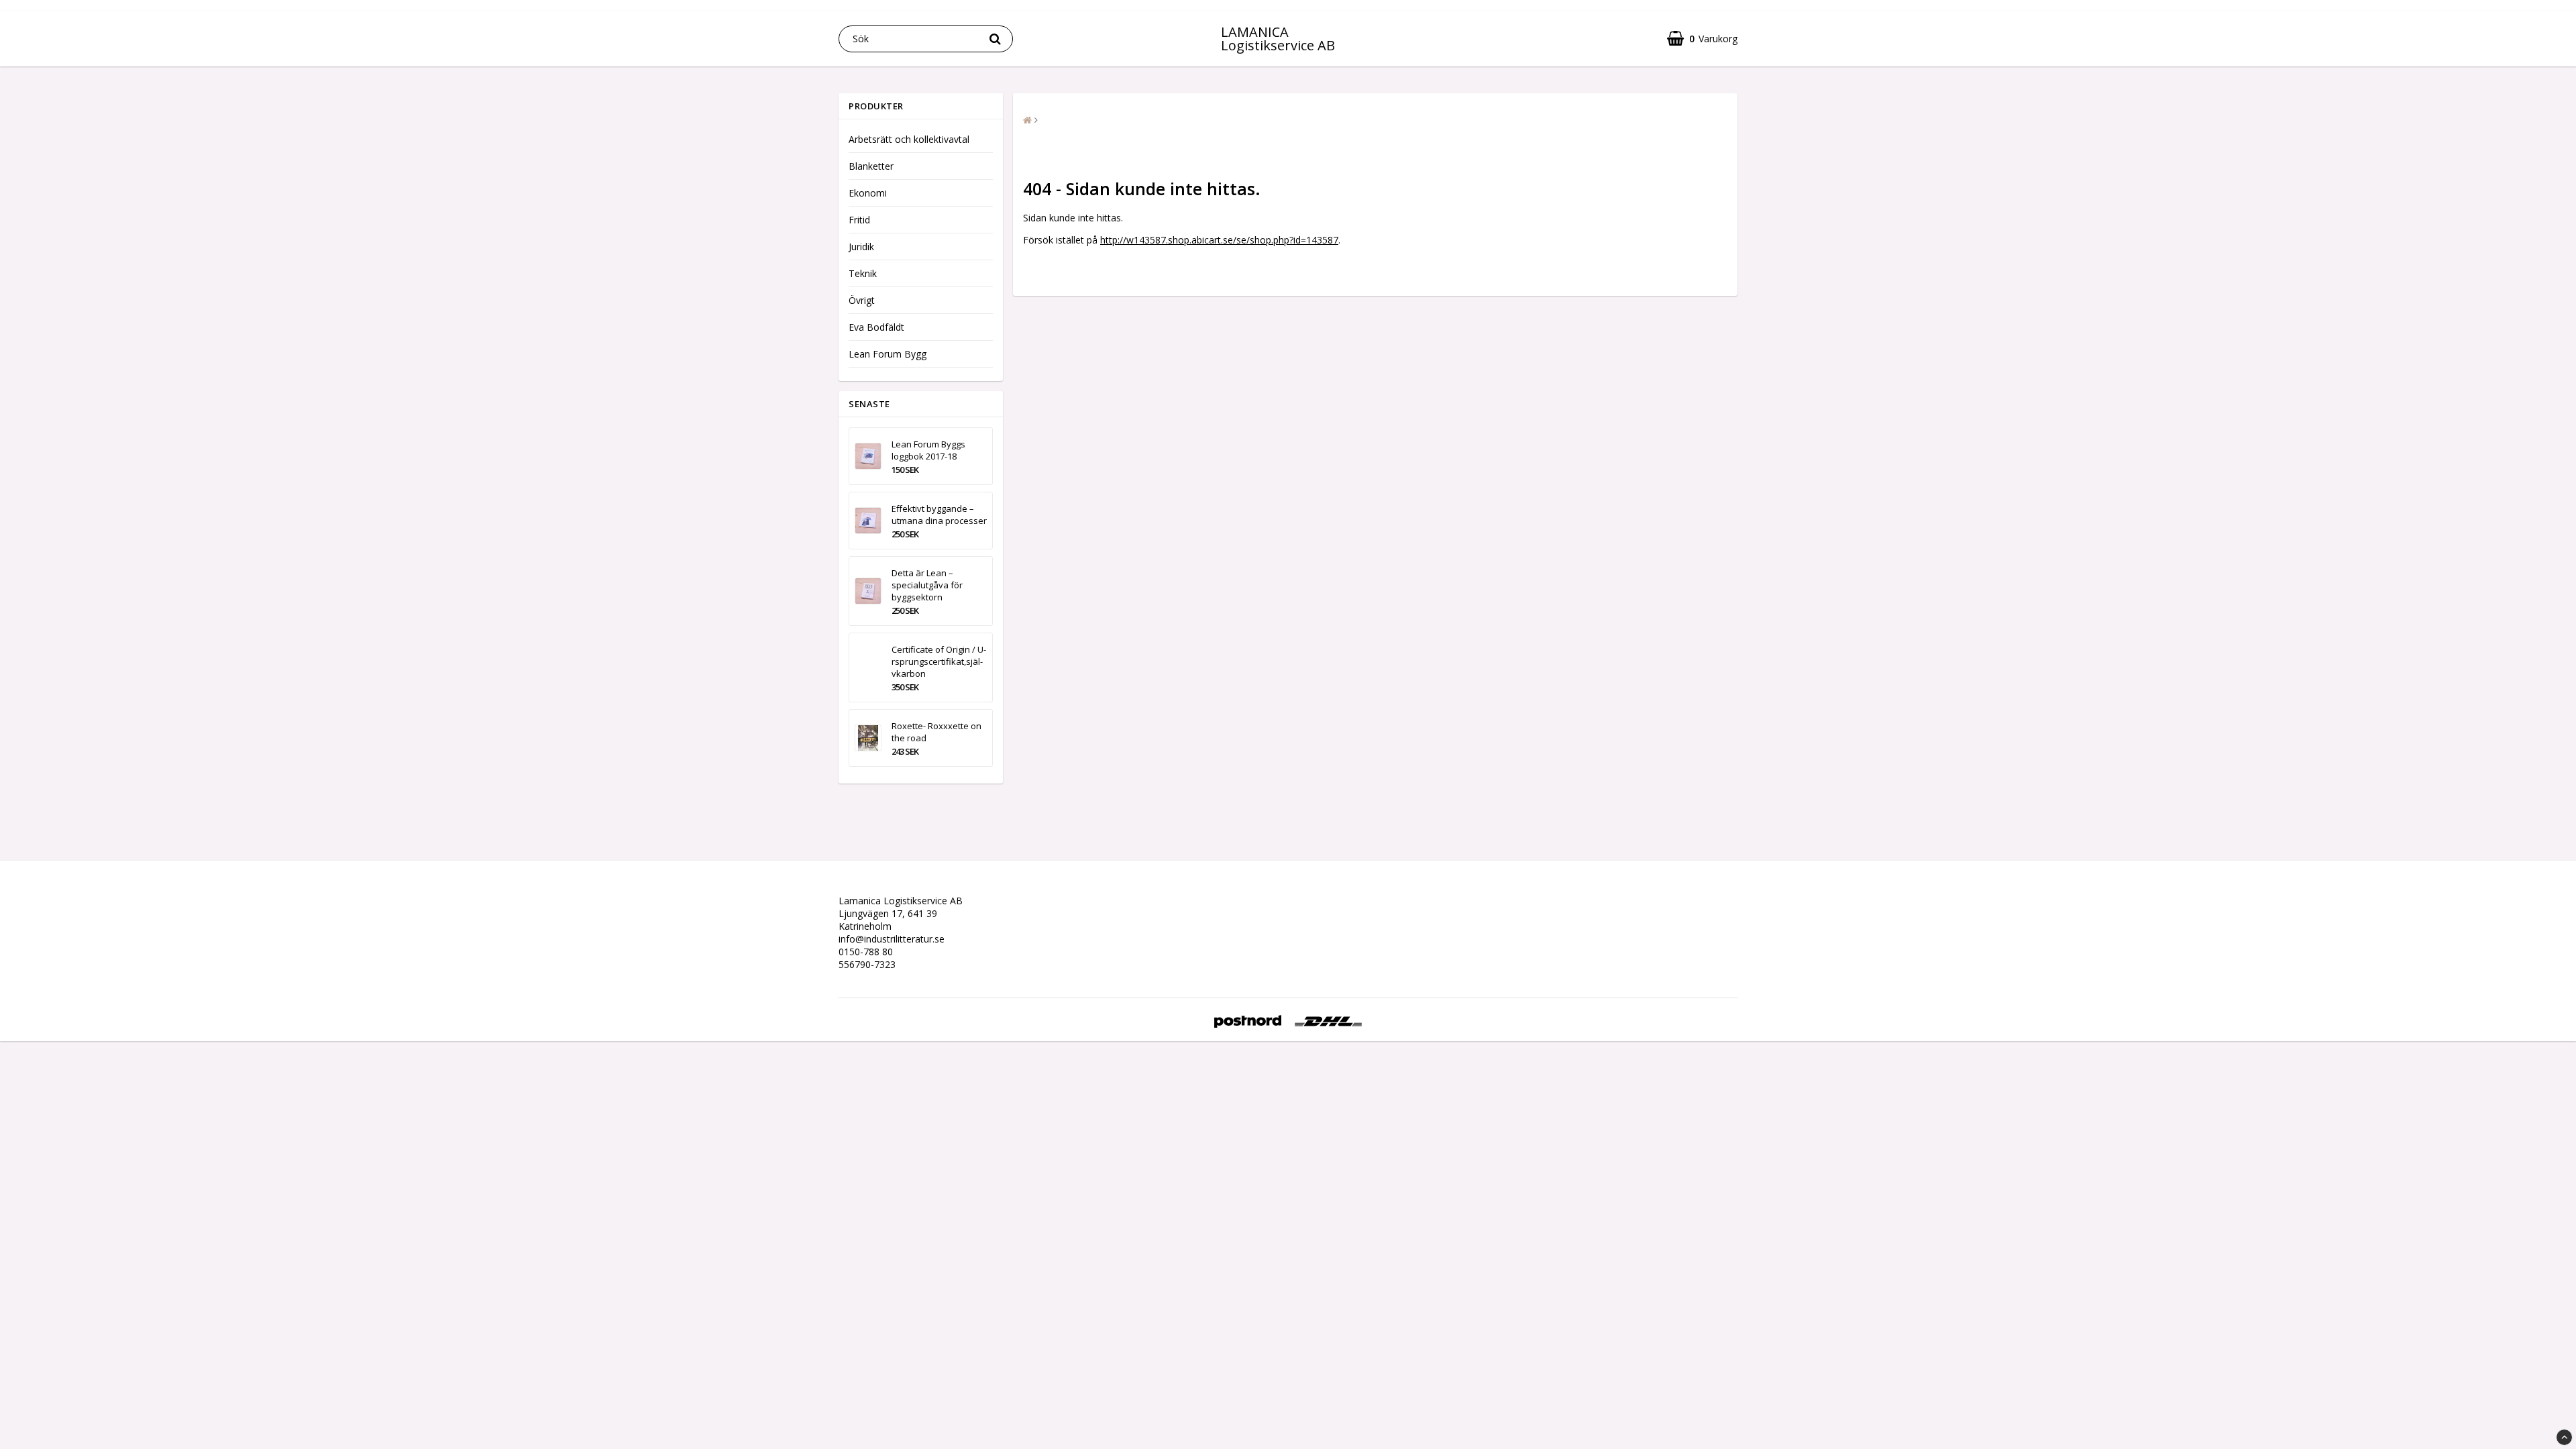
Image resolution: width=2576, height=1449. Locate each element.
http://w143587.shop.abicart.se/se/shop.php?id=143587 (1219, 240)
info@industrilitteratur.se (892, 939)
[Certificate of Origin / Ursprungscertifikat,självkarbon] (868, 667)
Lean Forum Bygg (888, 354)
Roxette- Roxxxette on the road (936, 732)
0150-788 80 (866, 952)
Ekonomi (868, 193)
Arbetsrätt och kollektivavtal (909, 139)
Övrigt (862, 300)
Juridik (861, 247)
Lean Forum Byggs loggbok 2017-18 (928, 450)
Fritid (859, 220)
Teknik (863, 273)
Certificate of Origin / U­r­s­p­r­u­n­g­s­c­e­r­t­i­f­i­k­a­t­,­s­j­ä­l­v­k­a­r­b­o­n (939, 661)
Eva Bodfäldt (876, 327)
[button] (1702, 39)
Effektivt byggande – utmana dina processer (939, 515)
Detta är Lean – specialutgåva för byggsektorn (927, 585)
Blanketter (871, 166)
